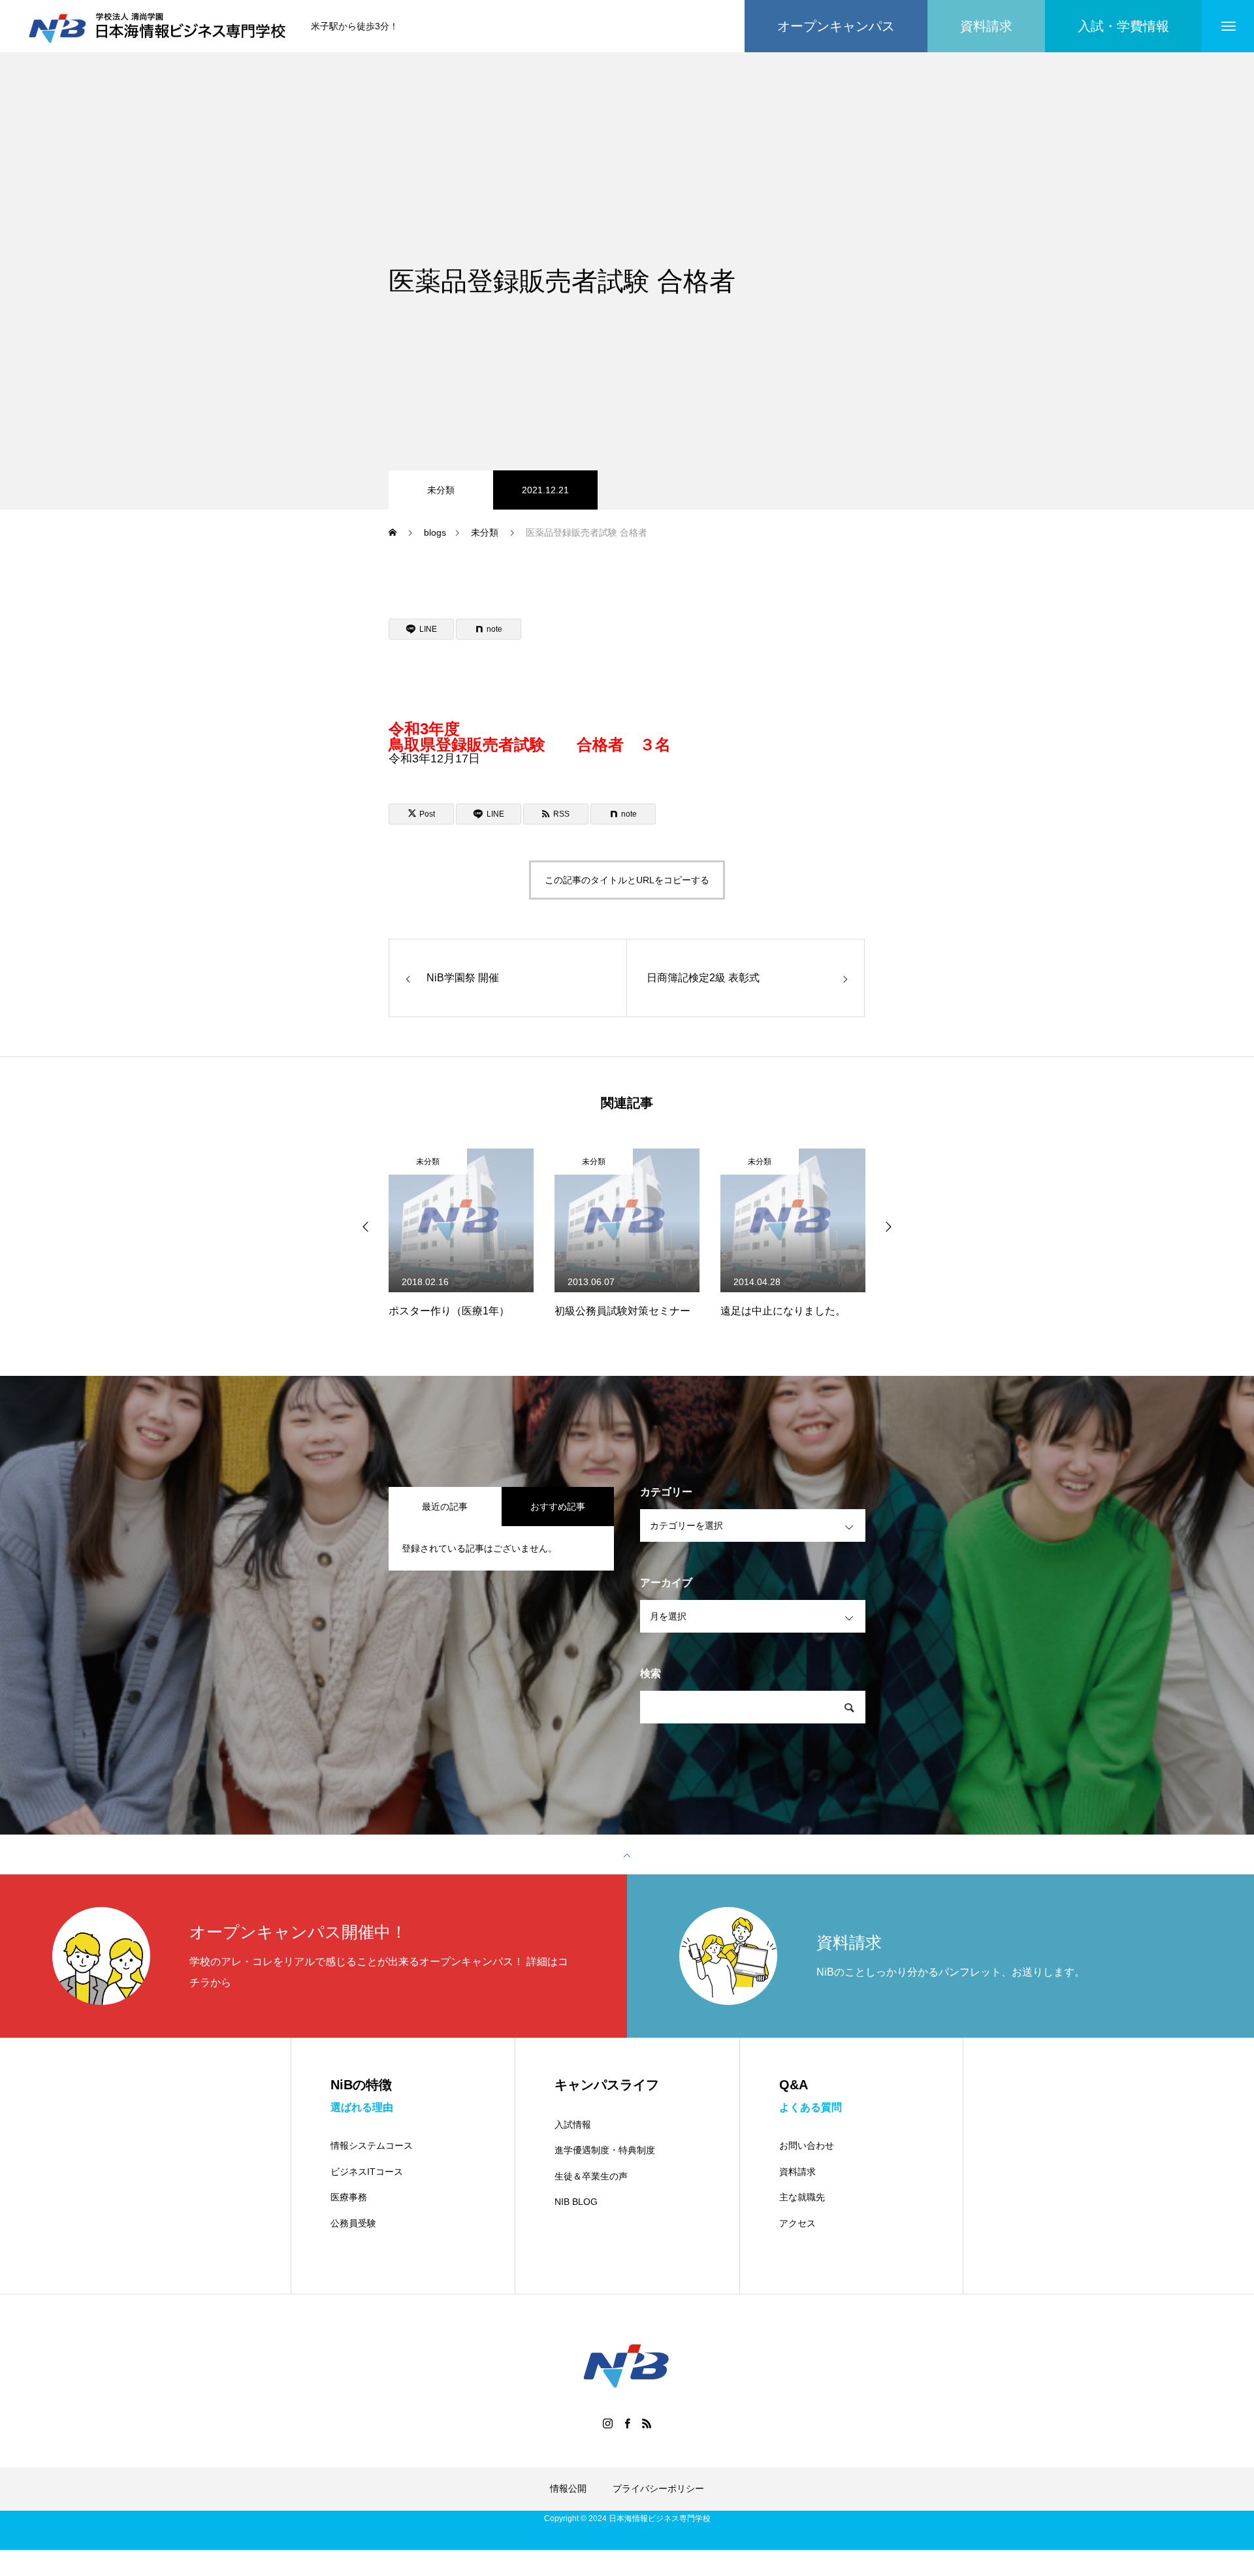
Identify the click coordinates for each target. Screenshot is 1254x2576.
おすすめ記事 (558, 1507)
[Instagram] (607, 2423)
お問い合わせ (807, 2145)
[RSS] (647, 2423)
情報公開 (568, 2488)
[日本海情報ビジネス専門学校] (159, 26)
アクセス (797, 2223)
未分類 (441, 490)
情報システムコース (372, 2145)
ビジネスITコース (367, 2172)
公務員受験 (353, 2223)
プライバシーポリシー (658, 2488)
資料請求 (797, 2172)
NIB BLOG (576, 2202)
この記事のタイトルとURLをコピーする (627, 880)
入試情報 (573, 2125)
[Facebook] (627, 2423)
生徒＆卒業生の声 (591, 2176)
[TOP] (627, 1855)
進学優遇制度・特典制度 (605, 2150)
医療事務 (349, 2197)
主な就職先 (802, 2197)
